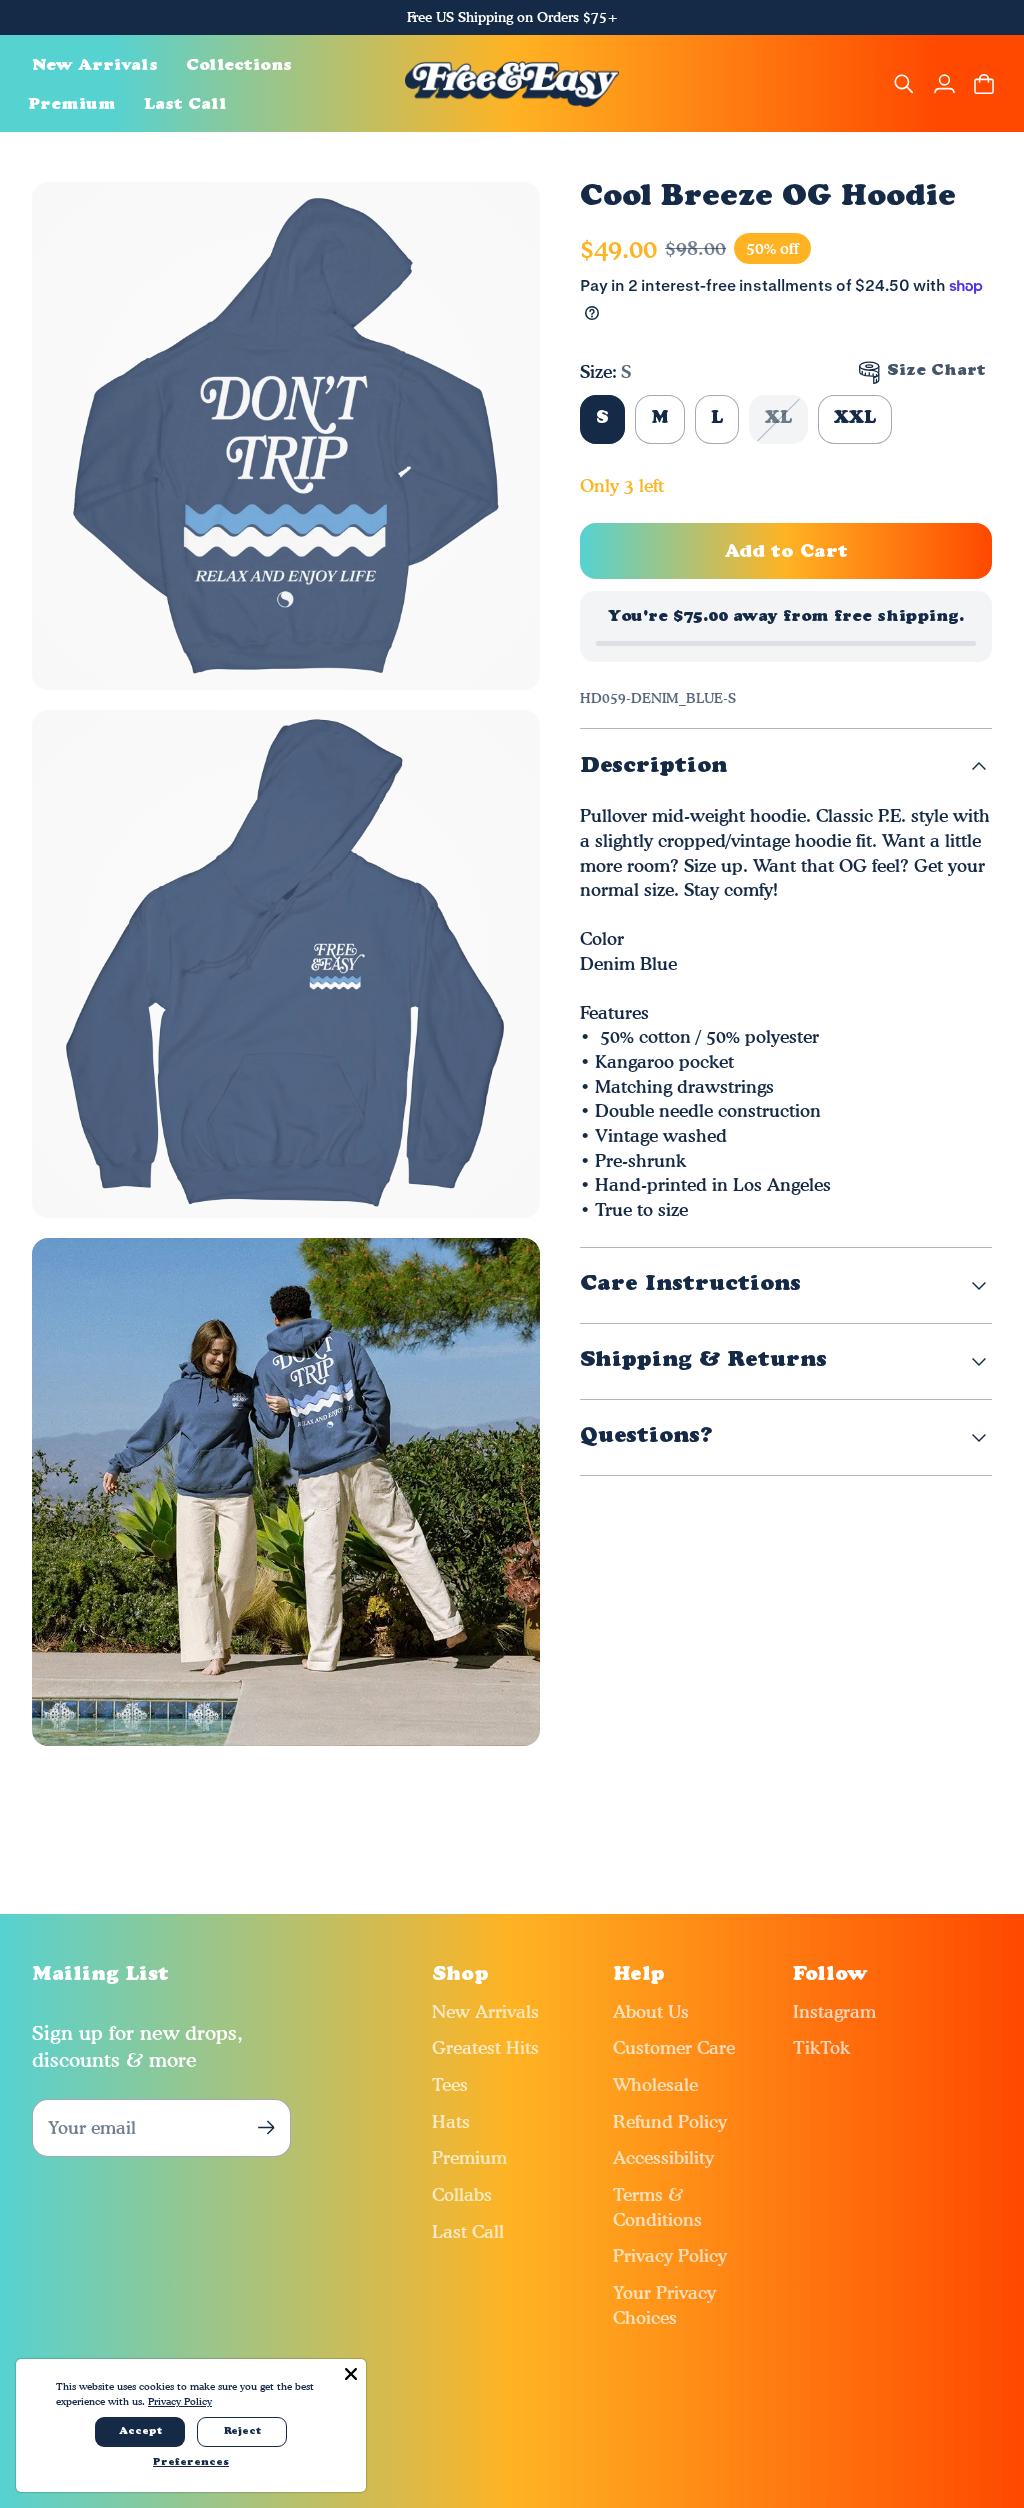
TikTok (821, 2047)
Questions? (646, 1436)
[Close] (351, 2374)
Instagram (834, 2011)
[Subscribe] (265, 2127)
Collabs (462, 2194)
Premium (469, 2157)
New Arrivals (485, 2011)
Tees (450, 2084)
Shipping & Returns (703, 1360)
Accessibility (663, 2157)
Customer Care (674, 2047)
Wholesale (655, 2084)
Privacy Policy (670, 2255)
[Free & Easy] (512, 83)
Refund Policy (670, 2121)
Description (653, 766)
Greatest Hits (485, 2047)
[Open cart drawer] (984, 84)
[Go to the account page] (944, 84)
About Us (651, 2011)
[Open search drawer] (904, 84)
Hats (451, 2121)
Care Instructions (690, 1284)
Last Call (468, 2231)
